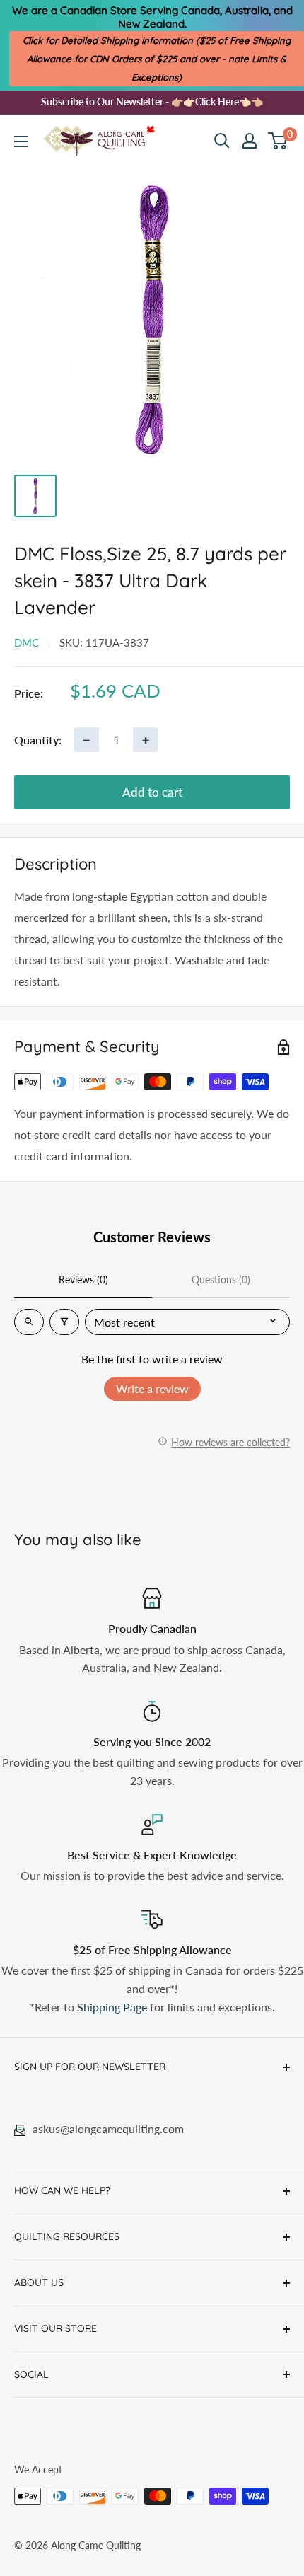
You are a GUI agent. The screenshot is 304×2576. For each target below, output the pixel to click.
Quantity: (38, 740)
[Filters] (64, 1322)
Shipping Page (112, 2007)
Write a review (152, 1388)
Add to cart (152, 792)
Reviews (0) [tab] (83, 1280)
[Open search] (222, 141)
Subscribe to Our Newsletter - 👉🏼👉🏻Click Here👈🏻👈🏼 (152, 102)
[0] (278, 141)
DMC (27, 642)
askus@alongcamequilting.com (108, 2129)
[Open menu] (21, 141)
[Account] (250, 141)
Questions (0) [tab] (221, 1280)
